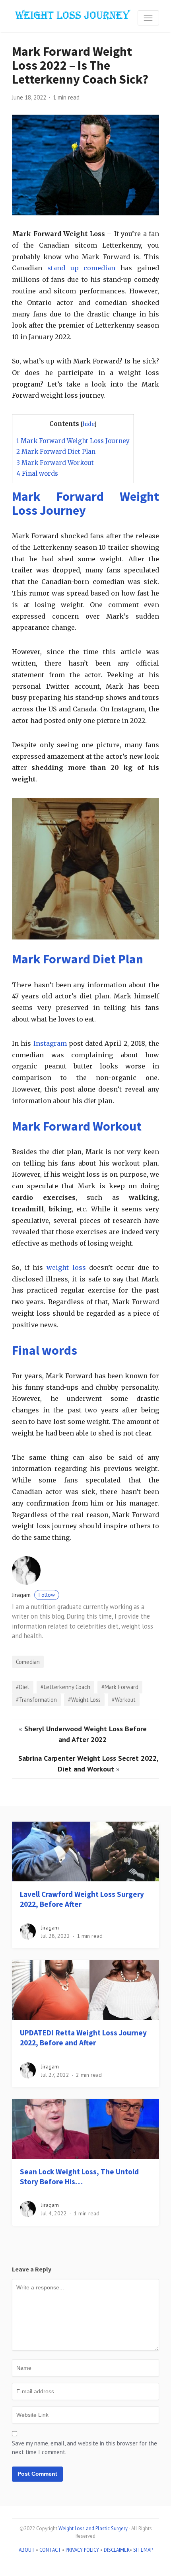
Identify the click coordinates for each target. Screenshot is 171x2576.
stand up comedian (82, 268)
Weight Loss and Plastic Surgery (93, 2528)
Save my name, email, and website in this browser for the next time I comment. (85, 2448)
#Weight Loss (84, 1700)
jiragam (33, 1595)
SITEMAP (143, 2550)
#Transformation (36, 1700)
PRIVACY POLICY (82, 2550)
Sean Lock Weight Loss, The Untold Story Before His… (79, 2177)
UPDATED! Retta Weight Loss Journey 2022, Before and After (83, 2038)
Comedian (28, 1662)
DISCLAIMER (117, 2550)
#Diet (23, 1687)
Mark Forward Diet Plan (56, 452)
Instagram (50, 1043)
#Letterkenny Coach (65, 1687)
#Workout (124, 1700)
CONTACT (50, 2550)
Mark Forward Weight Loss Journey (73, 441)
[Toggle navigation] (148, 18)
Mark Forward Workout (55, 463)
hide (88, 424)
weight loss (66, 1267)
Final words (37, 474)
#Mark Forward (120, 1687)
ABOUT (27, 2550)
